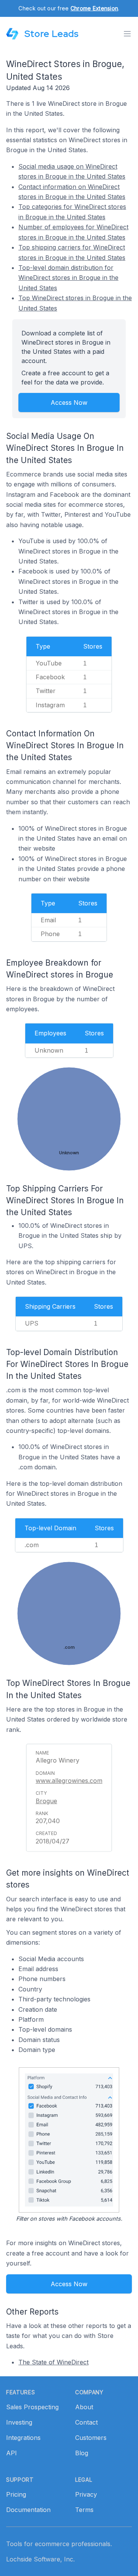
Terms (84, 2510)
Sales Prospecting (32, 2407)
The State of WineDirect (53, 2362)
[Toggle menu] (127, 34)
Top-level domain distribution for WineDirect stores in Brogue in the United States (68, 278)
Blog (82, 2453)
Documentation (28, 2510)
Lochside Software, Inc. (40, 2559)
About (84, 2407)
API (11, 2453)
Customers (91, 2438)
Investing (19, 2422)
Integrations (23, 2438)
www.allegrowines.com (69, 1781)
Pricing (16, 2494)
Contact (86, 2422)
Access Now (69, 402)
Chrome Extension (94, 8)
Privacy (86, 2494)
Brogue (46, 1801)
